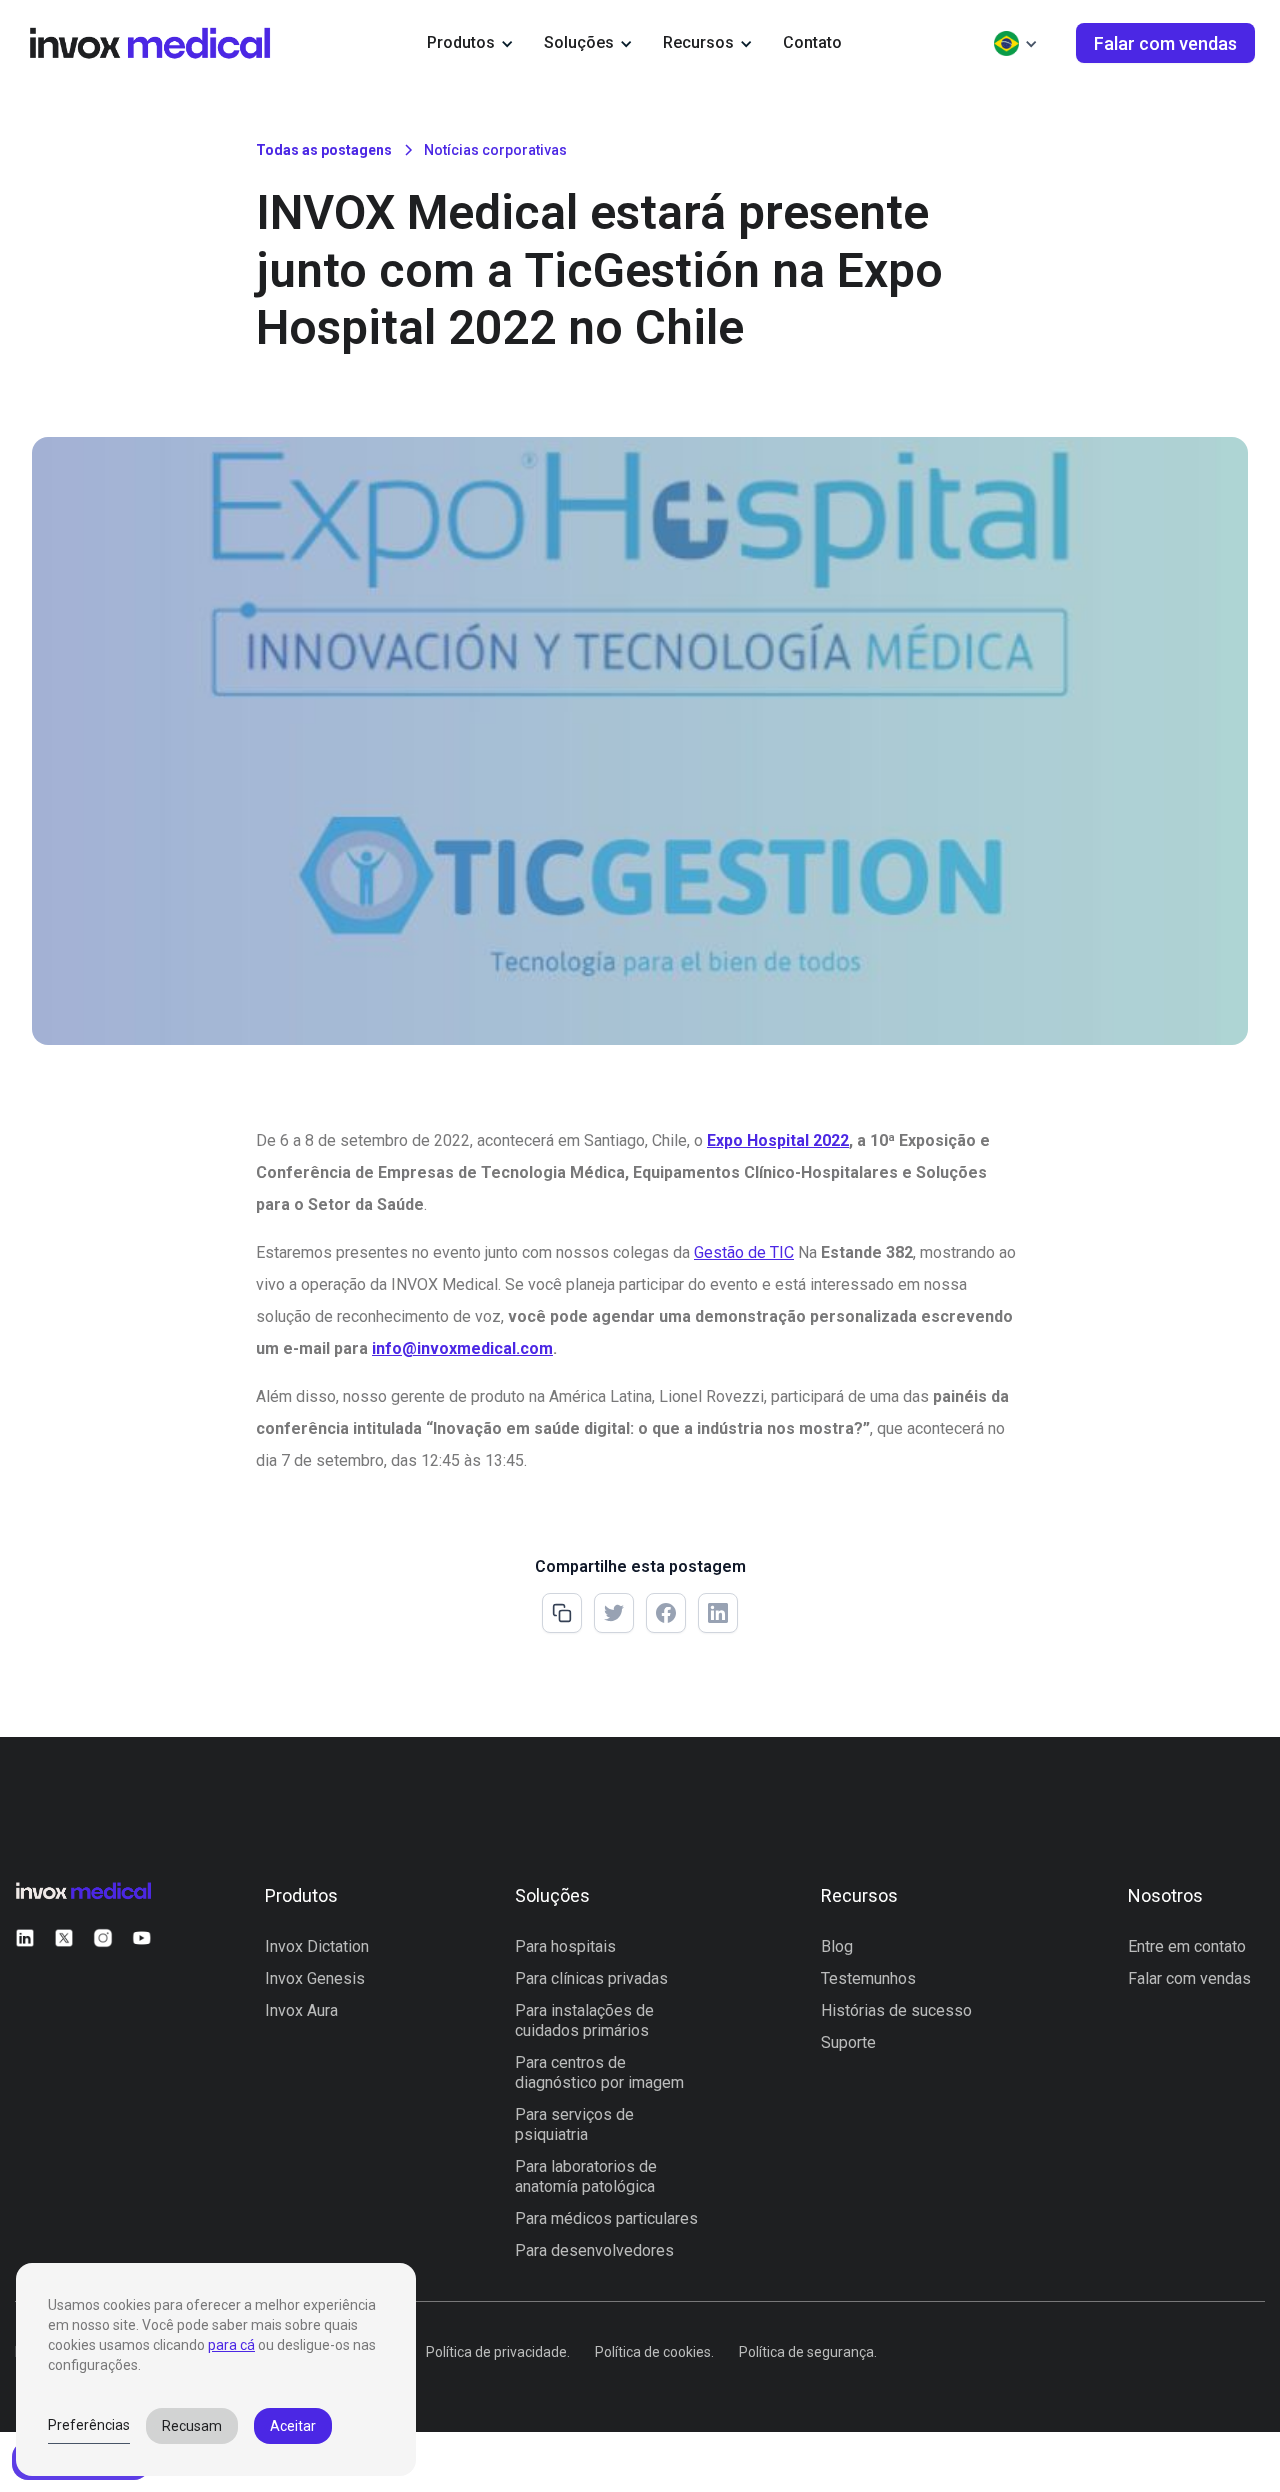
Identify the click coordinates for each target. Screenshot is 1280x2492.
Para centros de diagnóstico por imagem (599, 2072)
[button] (470, 43)
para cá (231, 2345)
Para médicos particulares (606, 2218)
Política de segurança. (808, 2352)
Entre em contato (1187, 1946)
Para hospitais (565, 1946)
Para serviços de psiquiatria (574, 2124)
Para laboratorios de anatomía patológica (586, 2176)
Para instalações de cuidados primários (584, 2020)
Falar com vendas (1189, 1978)
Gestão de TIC (744, 1252)
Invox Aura (301, 2010)
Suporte (848, 2042)
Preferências (89, 2425)
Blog (837, 1946)
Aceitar (293, 2426)
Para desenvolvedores (594, 2250)
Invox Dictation (317, 1946)
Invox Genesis (315, 1978)
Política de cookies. (654, 2352)
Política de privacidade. (498, 2352)
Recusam (192, 2426)
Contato (812, 42)
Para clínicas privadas (591, 1978)
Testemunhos (868, 1978)
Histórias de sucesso (896, 2010)
